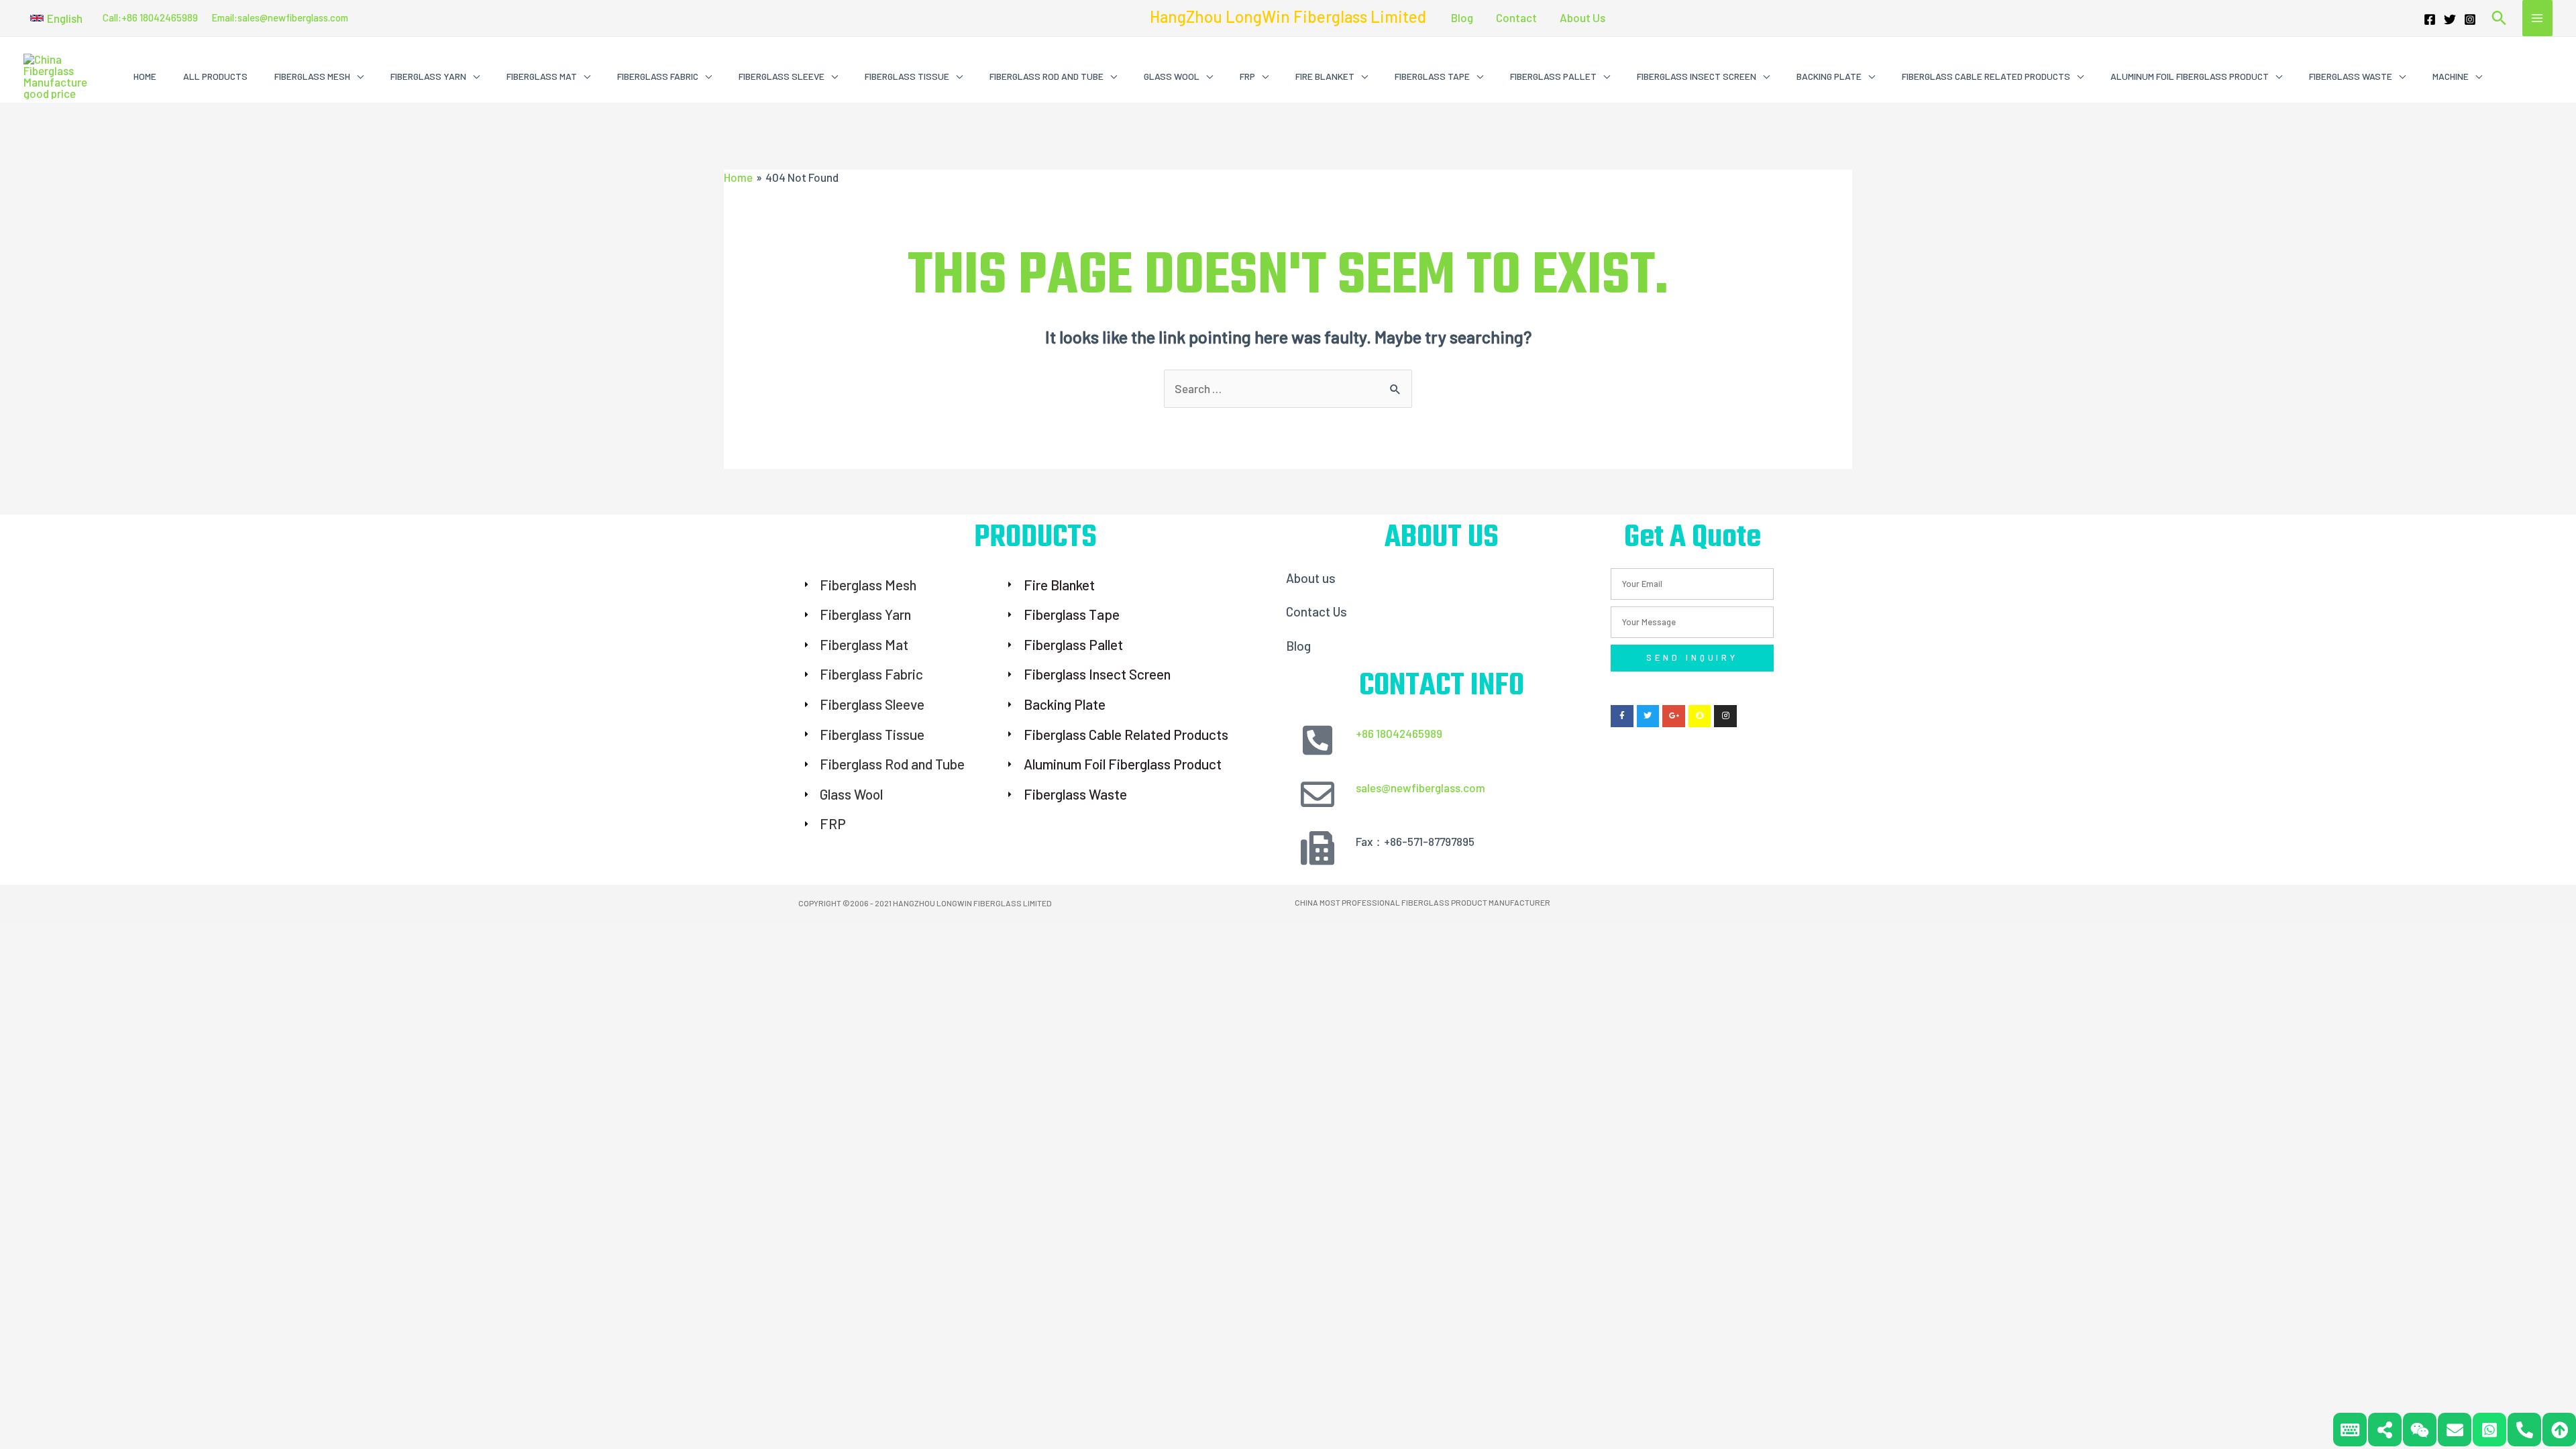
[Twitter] (2450, 19)
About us (1311, 578)
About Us (1582, 17)
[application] (357, 76)
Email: (224, 17)
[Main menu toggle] (2538, 18)
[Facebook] (2430, 19)
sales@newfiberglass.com (293, 17)
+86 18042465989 (1399, 733)
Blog (1462, 17)
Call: (112, 17)
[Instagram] (2470, 19)
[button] (56, 18)
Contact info (1442, 686)
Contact (1516, 17)
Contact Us (1317, 611)
